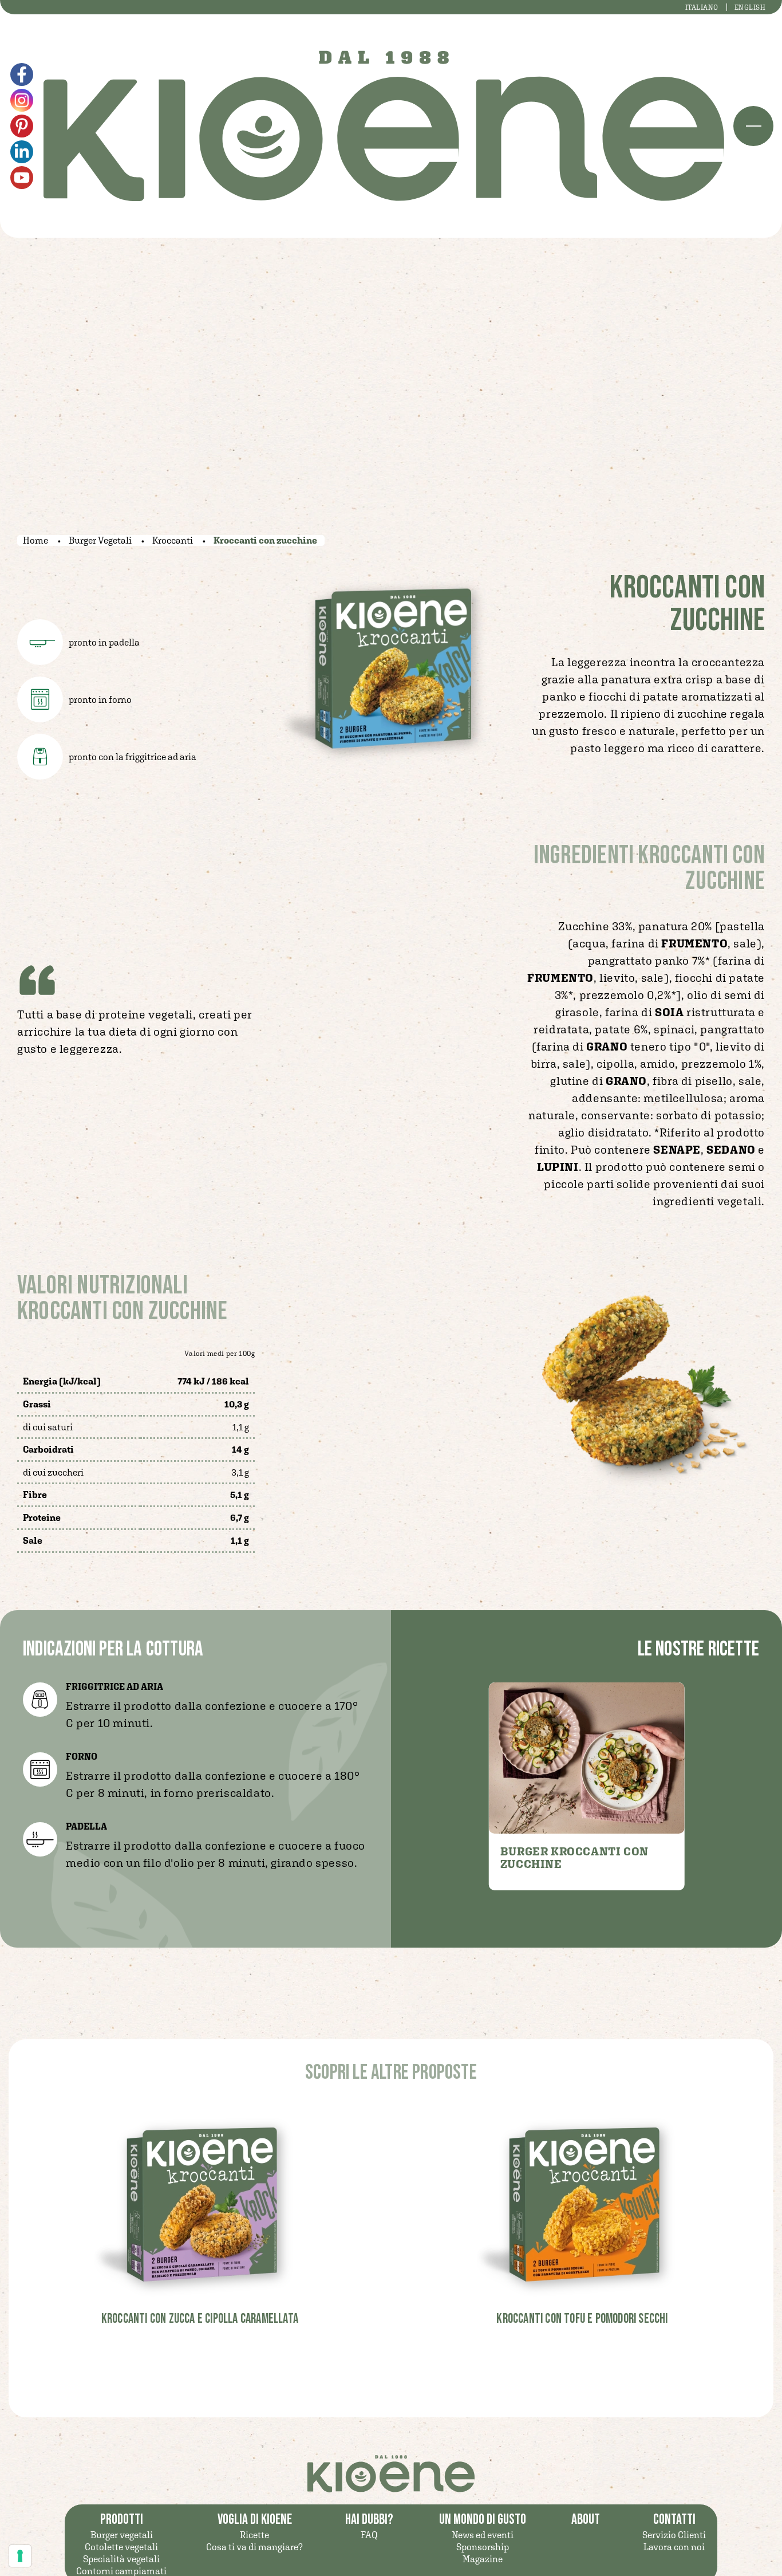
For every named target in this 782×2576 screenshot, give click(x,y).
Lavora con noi (674, 2547)
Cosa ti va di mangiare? (254, 2547)
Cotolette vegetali (121, 2547)
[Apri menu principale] (753, 126)
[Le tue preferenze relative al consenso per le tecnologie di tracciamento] (20, 2556)
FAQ (369, 2535)
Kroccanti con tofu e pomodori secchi (582, 2319)
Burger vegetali (122, 2535)
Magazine (483, 2559)
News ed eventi (483, 2535)
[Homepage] (384, 126)
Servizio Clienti (674, 2535)
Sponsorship (483, 2547)
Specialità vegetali (121, 2559)
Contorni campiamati (121, 2571)
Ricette (254, 2535)
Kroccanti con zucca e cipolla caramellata (200, 2319)
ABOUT (586, 2520)
